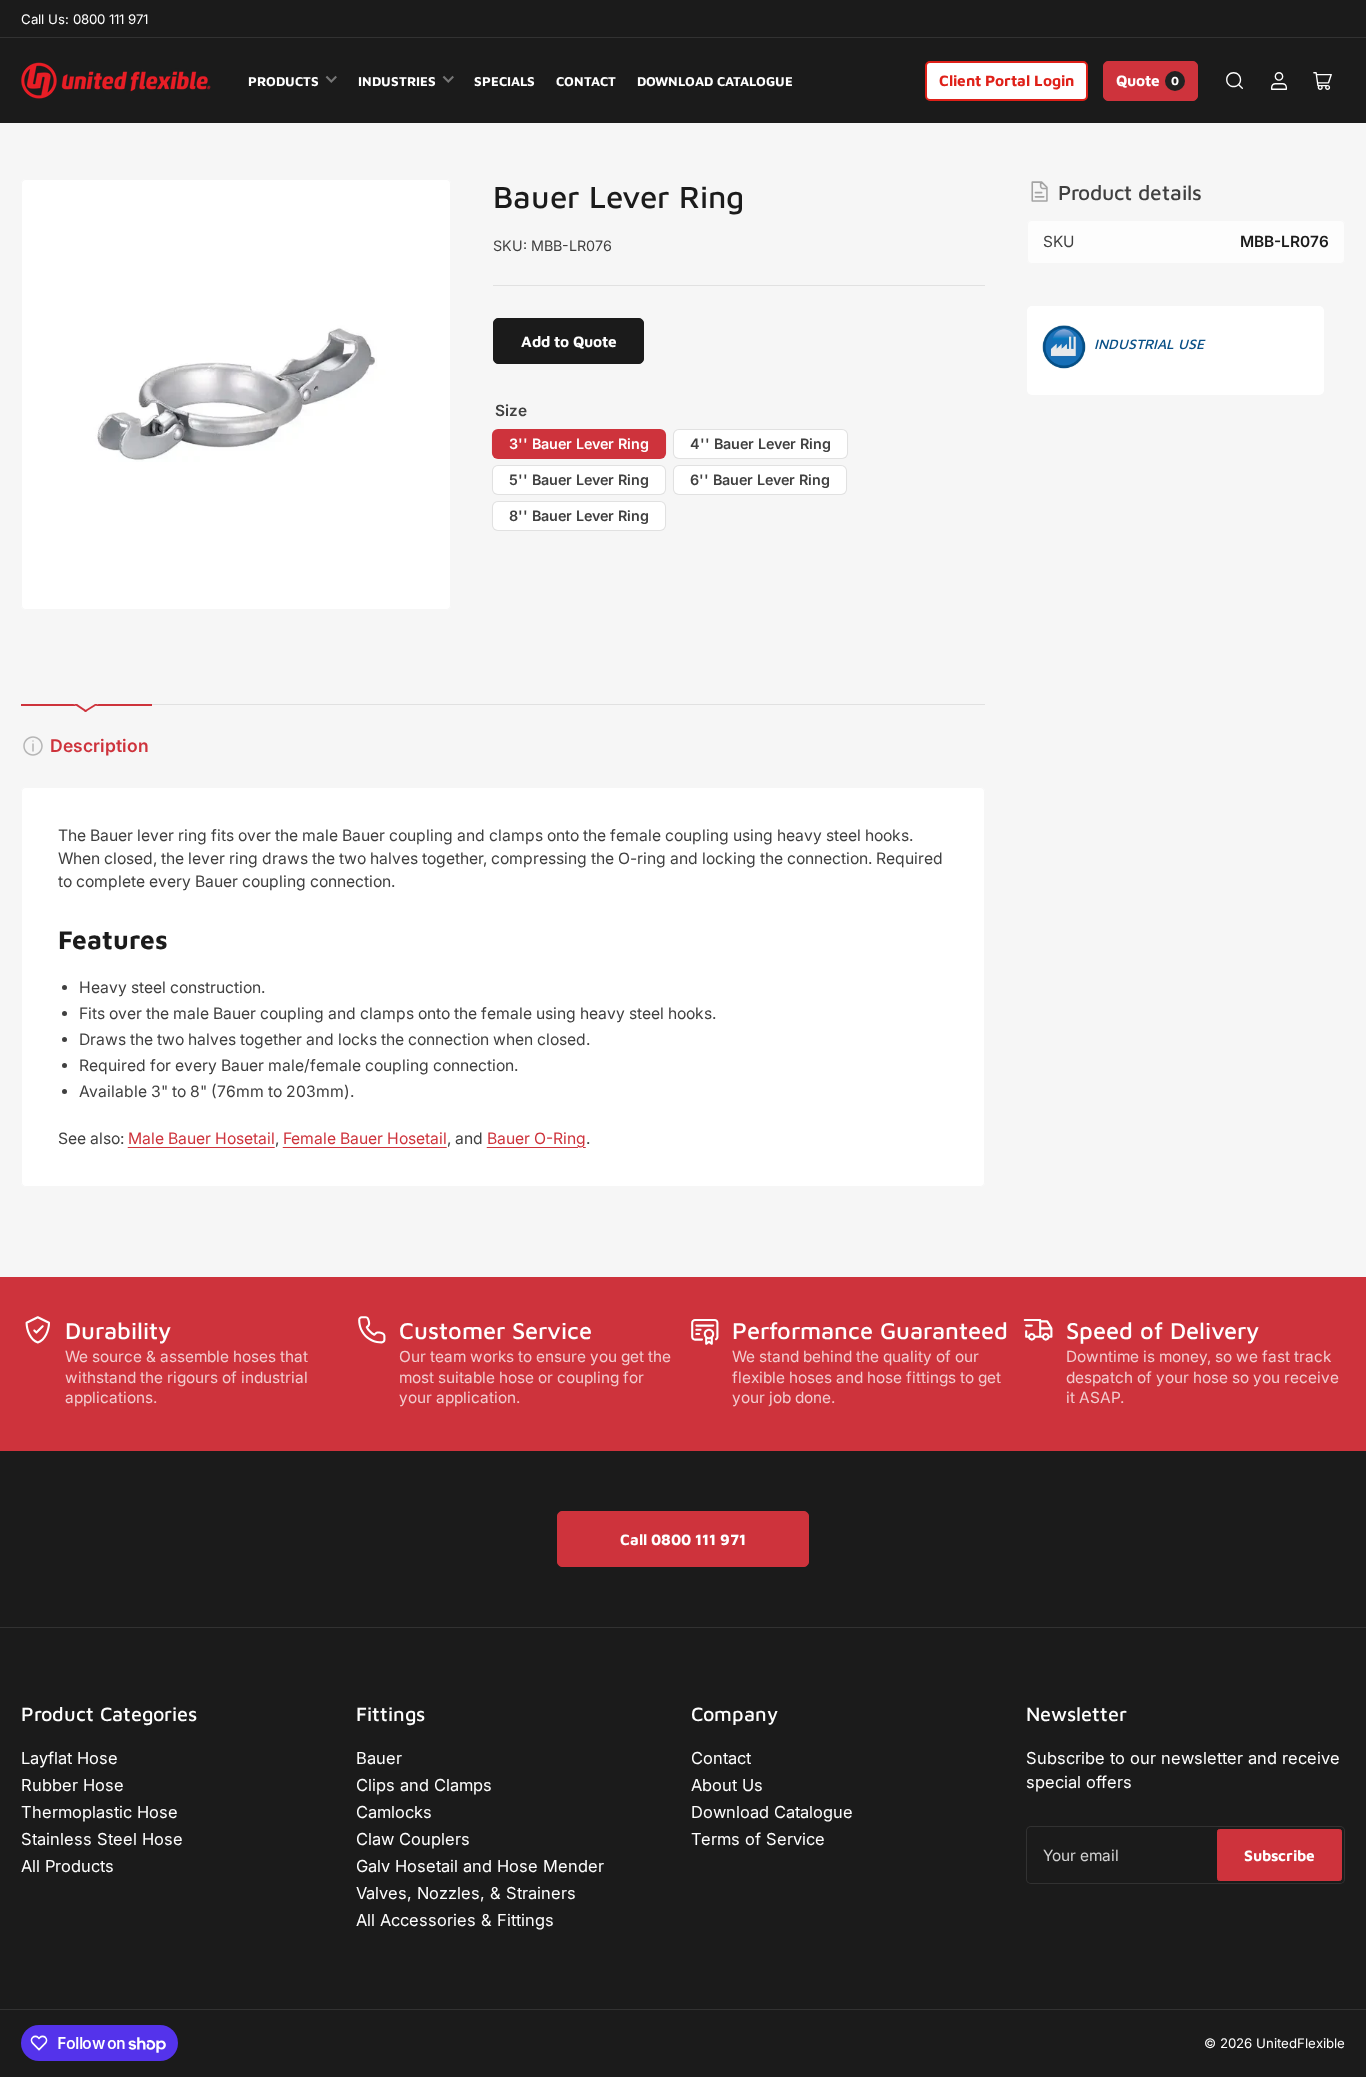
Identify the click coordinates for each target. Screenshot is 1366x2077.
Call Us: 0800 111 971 (84, 19)
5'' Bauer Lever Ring (579, 479)
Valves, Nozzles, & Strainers (466, 1893)
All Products (67, 1866)
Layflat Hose (69, 1758)
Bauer (379, 1758)
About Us (727, 1785)
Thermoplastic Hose (99, 1812)
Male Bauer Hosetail (201, 1138)
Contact (586, 81)
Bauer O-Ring (536, 1138)
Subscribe (1279, 1855)
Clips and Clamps (424, 1785)
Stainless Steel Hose (102, 1839)
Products (283, 81)
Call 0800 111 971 (683, 1539)
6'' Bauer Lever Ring (760, 479)
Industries (397, 81)
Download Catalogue (715, 81)
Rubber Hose (72, 1785)
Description (99, 745)
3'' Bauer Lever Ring (579, 443)
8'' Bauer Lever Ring (579, 515)
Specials (504, 81)
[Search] (1235, 81)
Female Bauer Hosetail (365, 1138)
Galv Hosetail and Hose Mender (480, 1866)
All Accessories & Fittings (455, 1920)
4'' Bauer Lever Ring (760, 443)
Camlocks (394, 1812)
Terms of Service (758, 1839)
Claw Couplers (413, 1839)
